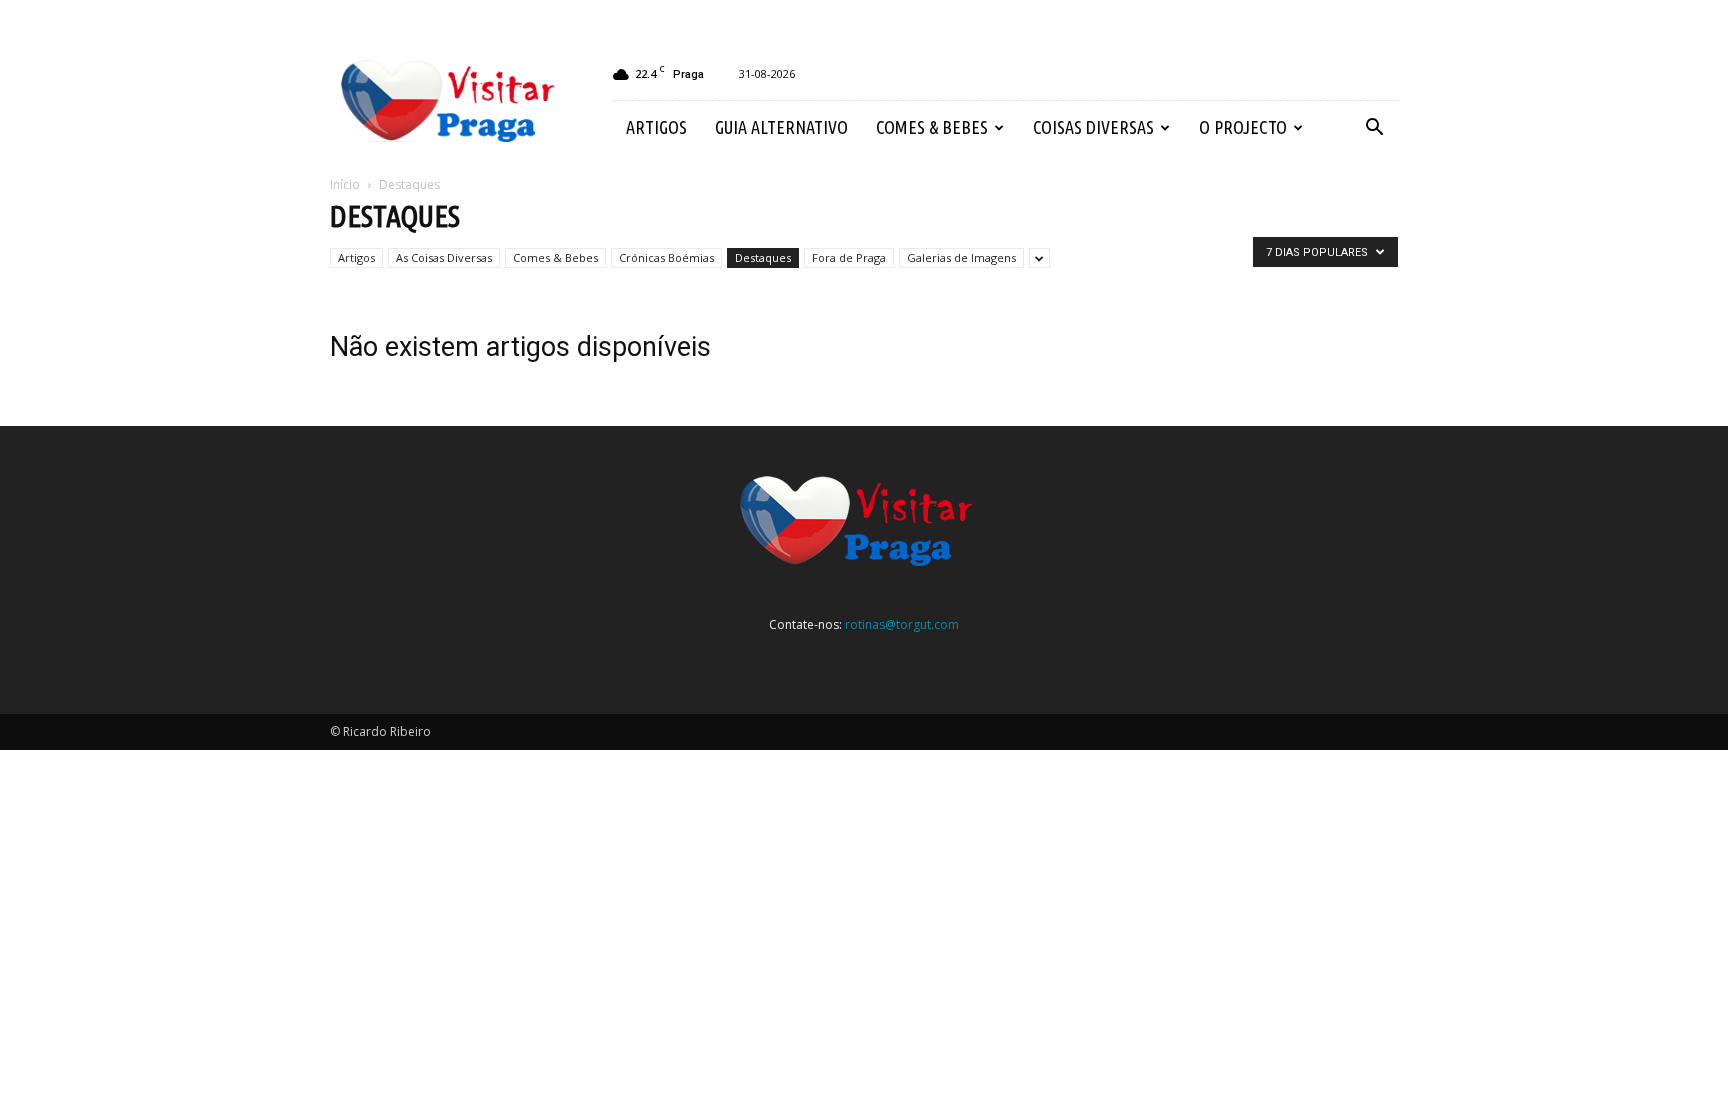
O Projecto (1243, 127)
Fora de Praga (849, 257)
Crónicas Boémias (666, 257)
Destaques (763, 257)
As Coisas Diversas (444, 257)
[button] (1374, 128)
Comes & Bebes (932, 127)
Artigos (656, 127)
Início (345, 184)
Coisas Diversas (1093, 127)
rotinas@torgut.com (902, 624)
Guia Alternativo (781, 127)
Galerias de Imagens (961, 257)
